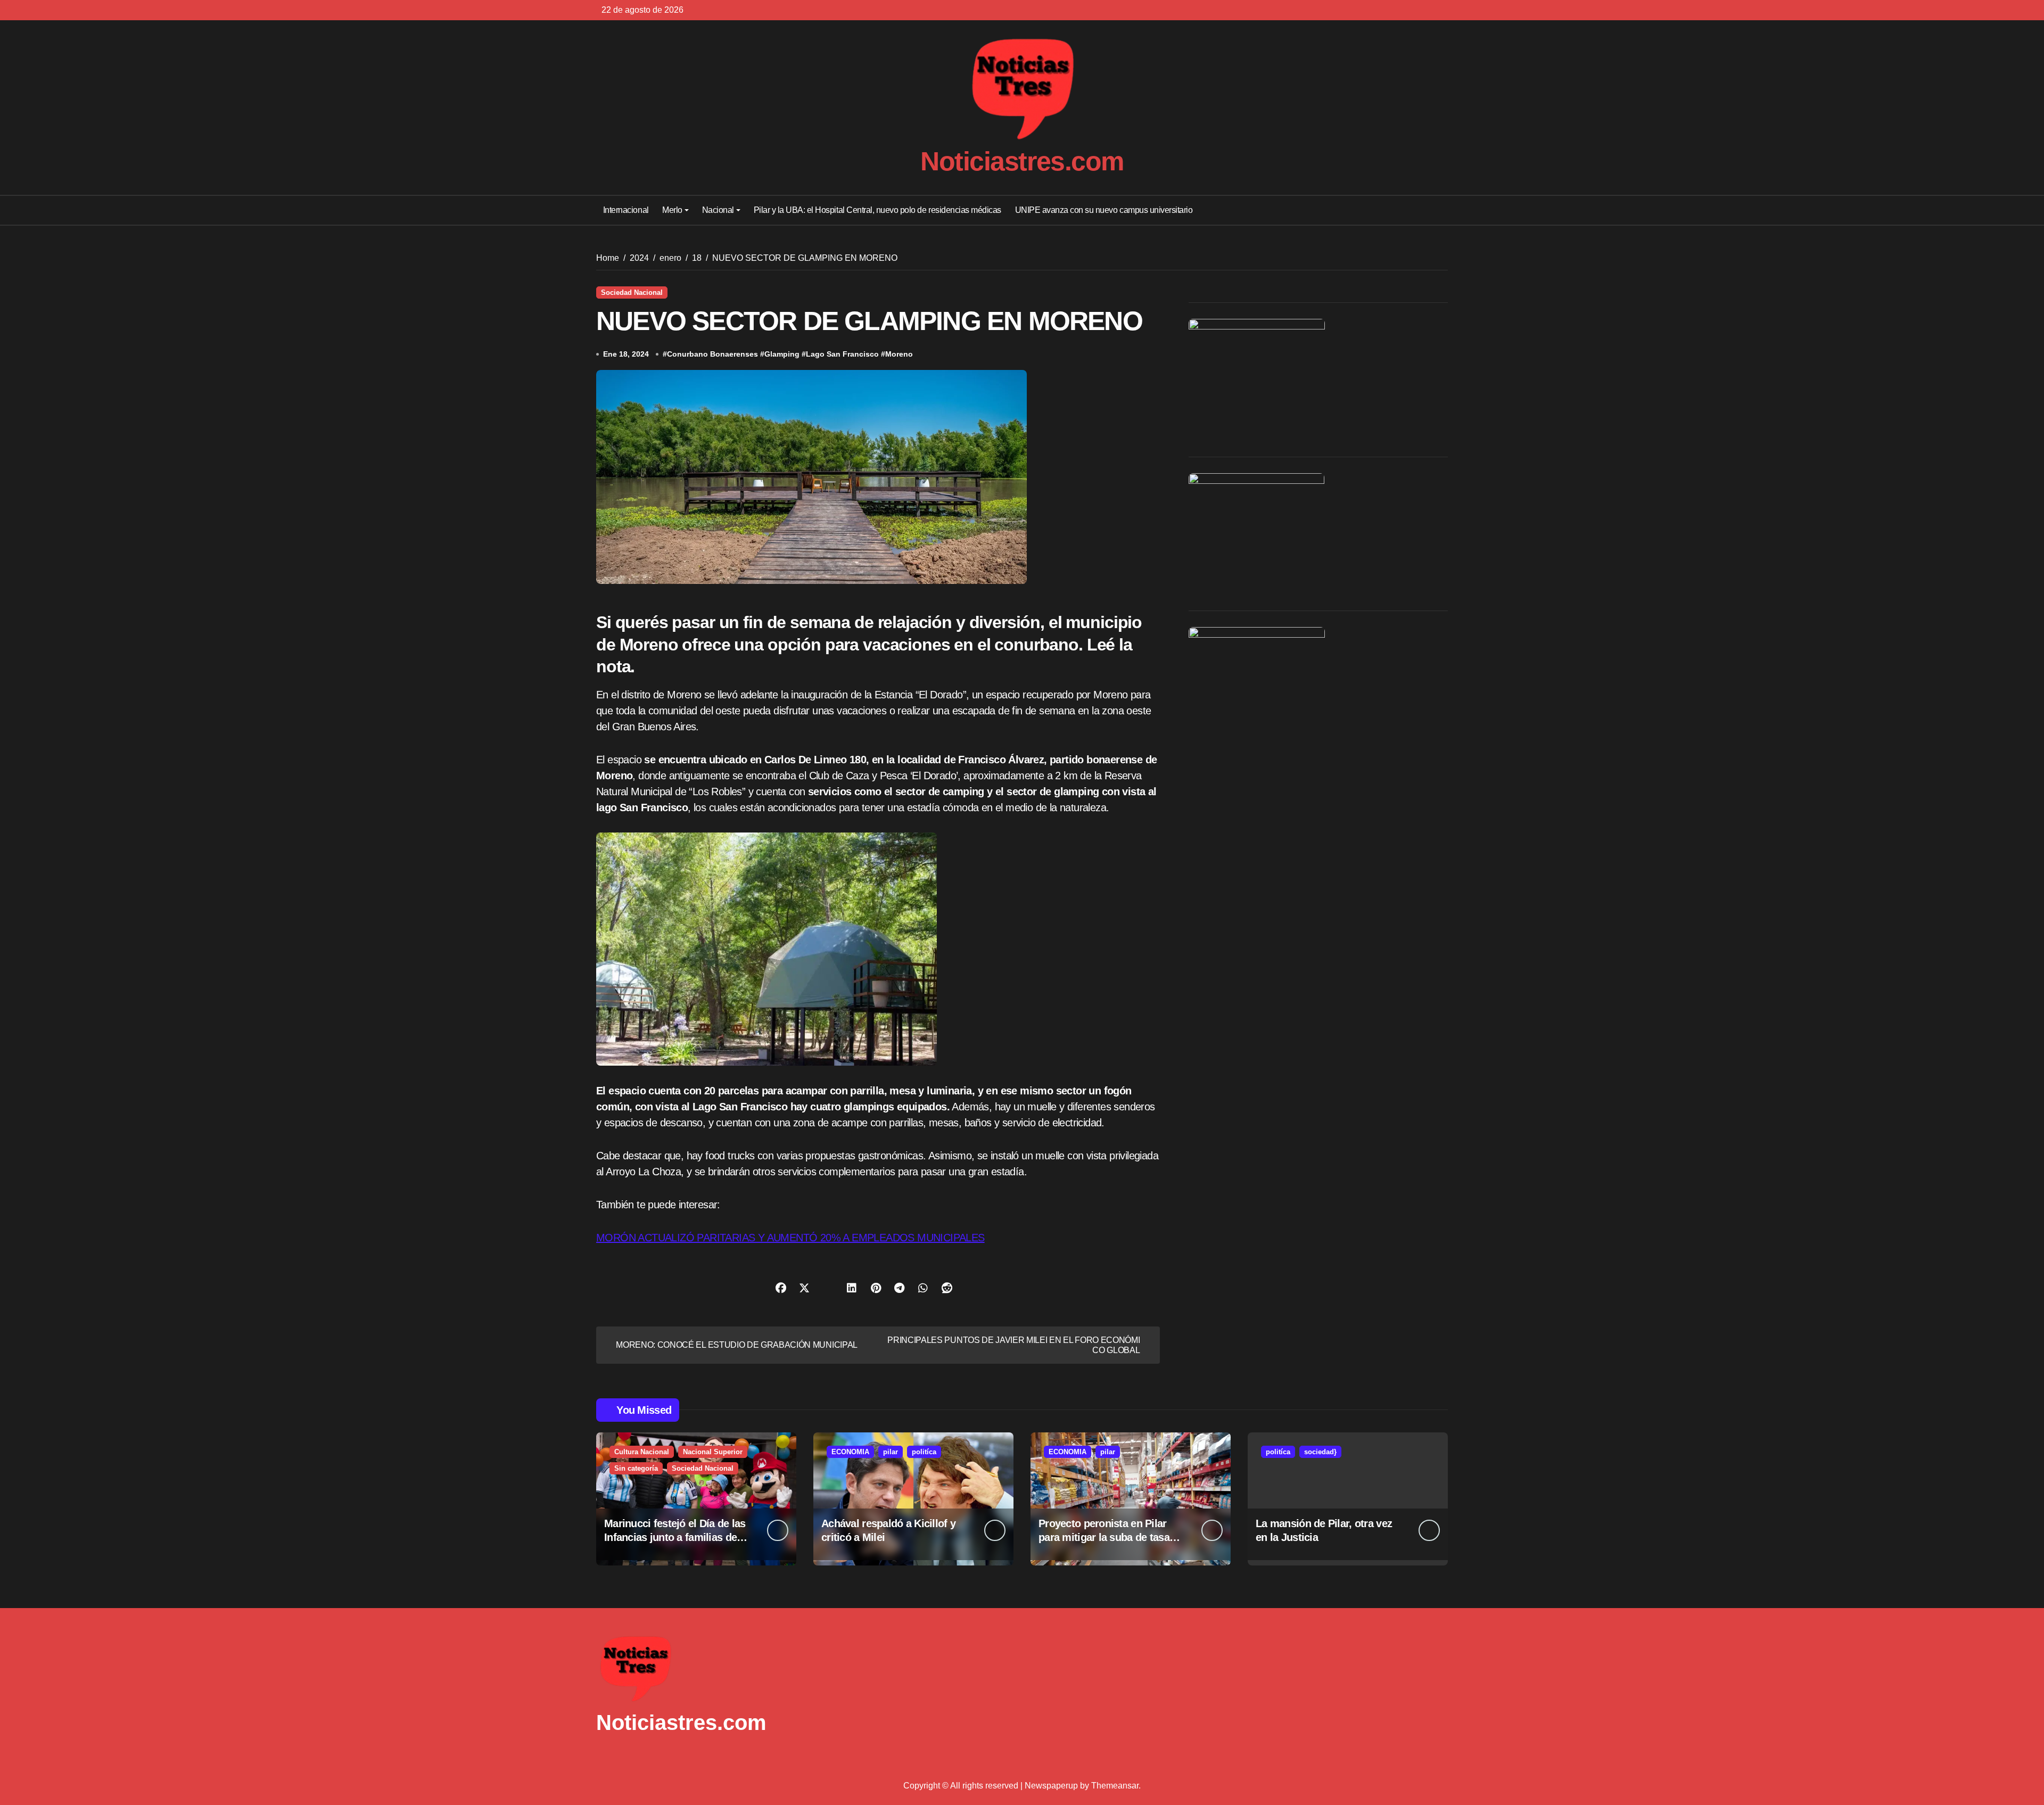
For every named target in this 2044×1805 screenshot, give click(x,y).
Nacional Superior (713, 1452)
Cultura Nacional (642, 1452)
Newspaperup (1051, 1786)
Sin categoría (636, 1468)
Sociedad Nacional (632, 292)
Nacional (718, 210)
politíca (924, 1452)
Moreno (899, 354)
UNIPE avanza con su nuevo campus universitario (1104, 210)
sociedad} (1320, 1452)
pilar (891, 1452)
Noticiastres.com (1022, 161)
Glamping (782, 354)
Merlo (672, 210)
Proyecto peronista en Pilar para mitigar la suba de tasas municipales (1107, 1537)
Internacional (626, 210)
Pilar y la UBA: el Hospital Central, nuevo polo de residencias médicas (877, 210)
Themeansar (1115, 1786)
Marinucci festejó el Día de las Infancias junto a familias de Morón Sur (675, 1537)
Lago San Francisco (842, 354)
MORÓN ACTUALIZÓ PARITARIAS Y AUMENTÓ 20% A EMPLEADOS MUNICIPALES (790, 1238)
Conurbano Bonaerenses (712, 354)
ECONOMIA (850, 1452)
